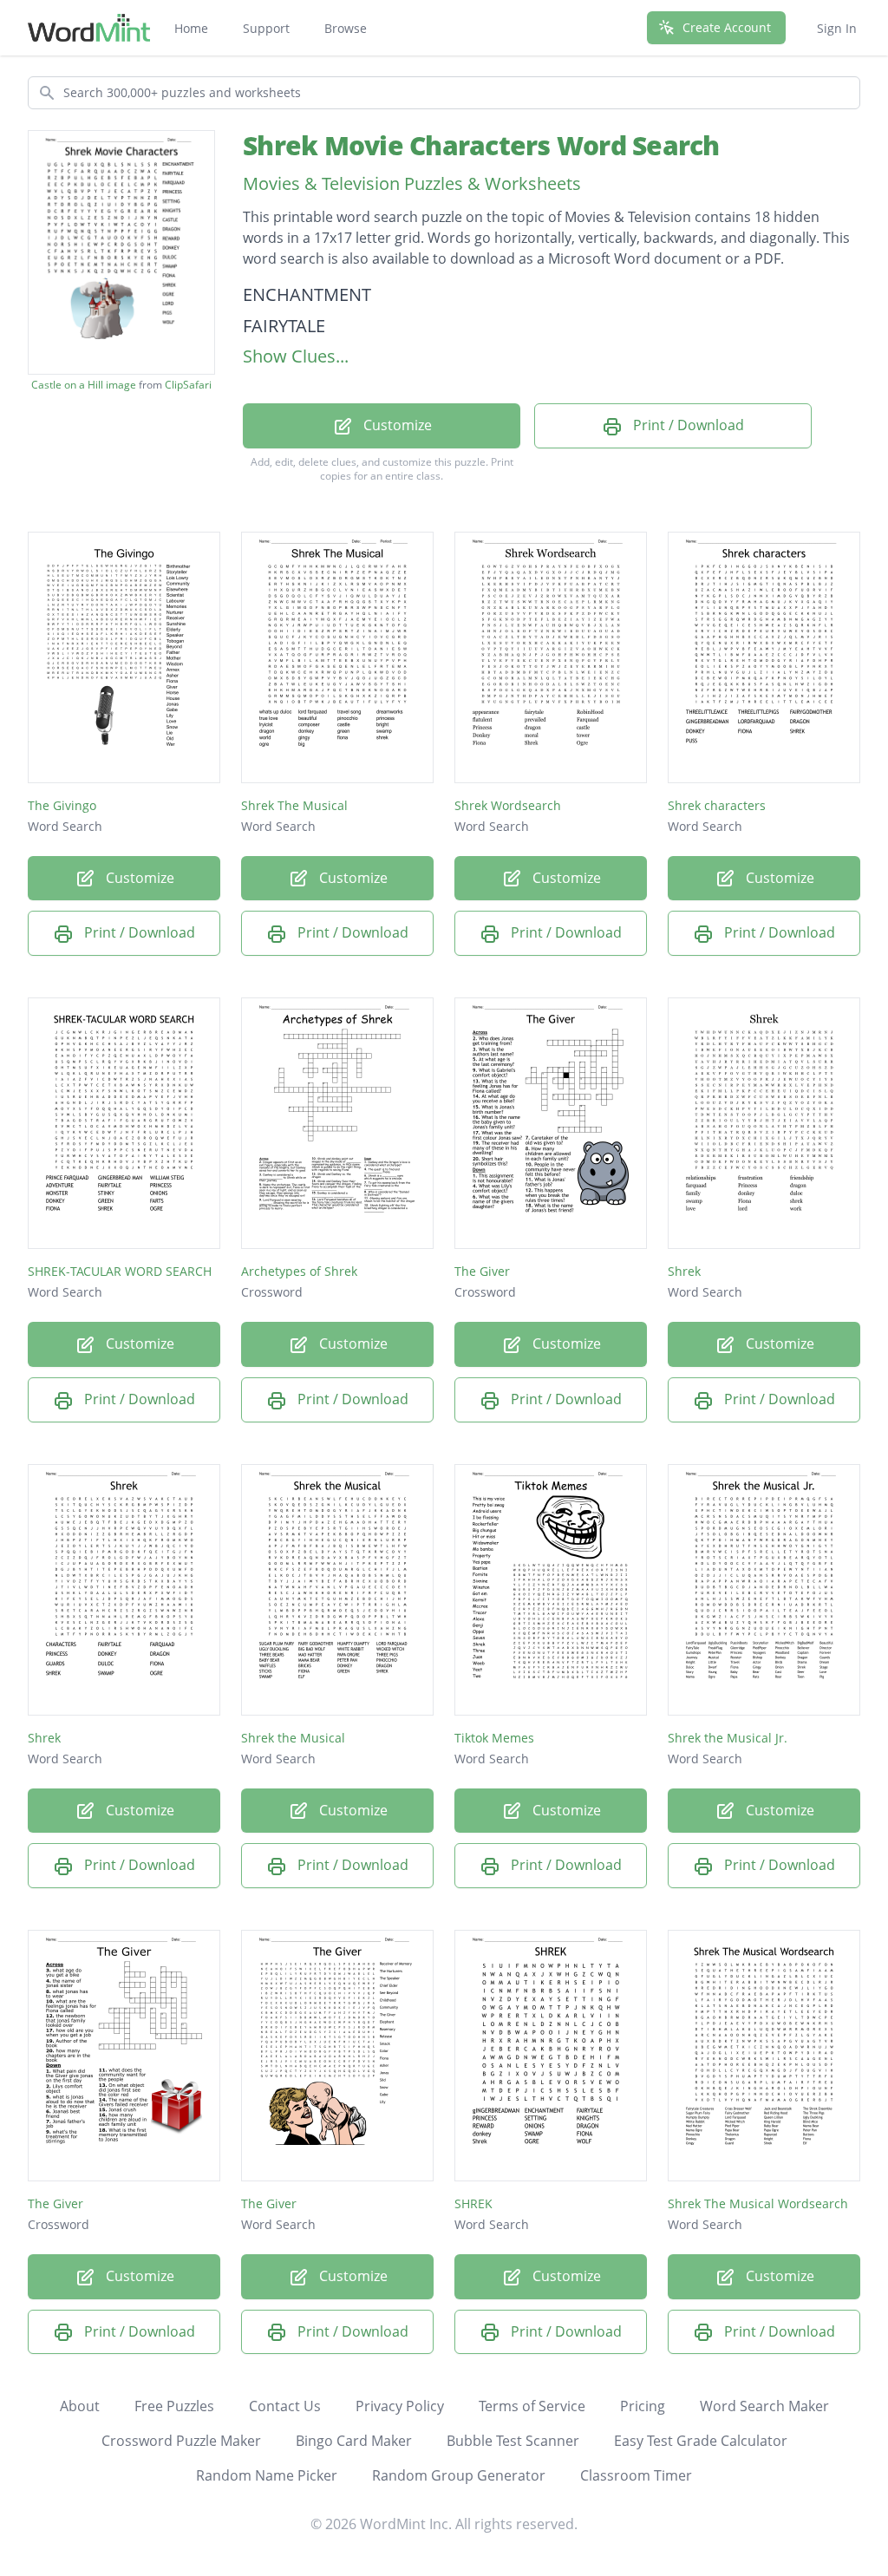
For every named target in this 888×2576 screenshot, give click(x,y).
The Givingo (62, 805)
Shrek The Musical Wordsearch (758, 2203)
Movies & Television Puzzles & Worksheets (412, 183)
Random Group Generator (459, 2475)
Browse (346, 28)
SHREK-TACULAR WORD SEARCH (120, 1271)
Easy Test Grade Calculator (701, 2441)
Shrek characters (717, 805)
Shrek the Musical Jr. (728, 1738)
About (80, 2406)
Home (191, 28)
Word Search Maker (764, 2406)
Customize (396, 425)
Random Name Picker (267, 2475)
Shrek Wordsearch (508, 805)
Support (266, 28)
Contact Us (285, 2406)
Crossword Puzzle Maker (181, 2441)
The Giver (482, 1271)
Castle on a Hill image (84, 385)
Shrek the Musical (293, 1738)
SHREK (473, 2203)
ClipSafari (188, 385)
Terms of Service (532, 2406)
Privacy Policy (400, 2406)
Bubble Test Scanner (513, 2441)
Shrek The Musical (294, 805)
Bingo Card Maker (354, 2441)
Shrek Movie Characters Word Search (481, 145)
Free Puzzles (174, 2406)
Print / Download (687, 425)
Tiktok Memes (494, 1738)
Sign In (837, 28)
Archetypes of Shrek (299, 1271)
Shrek (684, 1271)
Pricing (643, 2406)
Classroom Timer (636, 2475)
